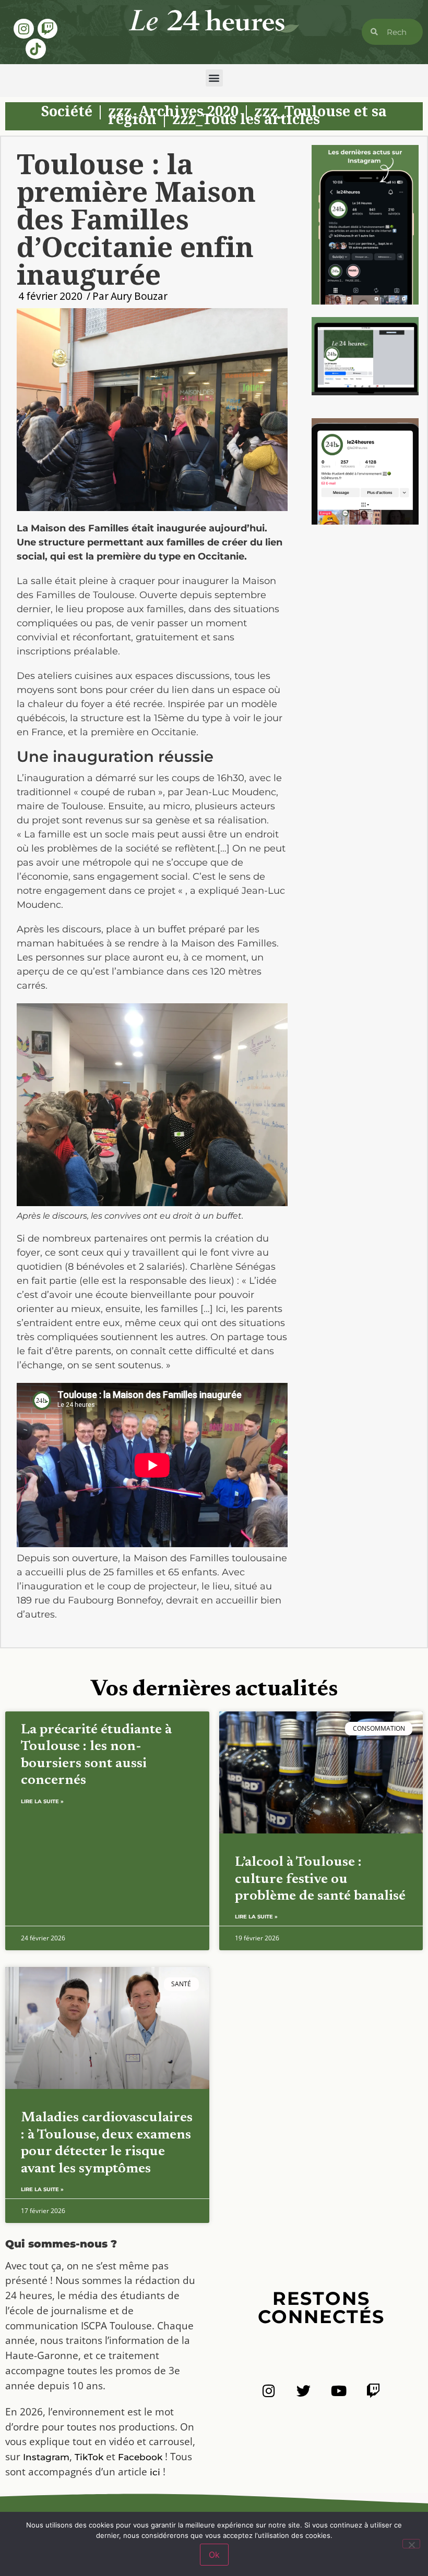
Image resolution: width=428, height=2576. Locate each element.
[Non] (411, 2544)
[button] (214, 78)
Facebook (140, 2457)
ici (155, 2472)
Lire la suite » (42, 1801)
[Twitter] (304, 2391)
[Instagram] (23, 29)
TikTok (89, 2457)
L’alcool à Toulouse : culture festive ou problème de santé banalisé (320, 1879)
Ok (214, 2555)
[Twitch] (47, 29)
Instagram (46, 2457)
